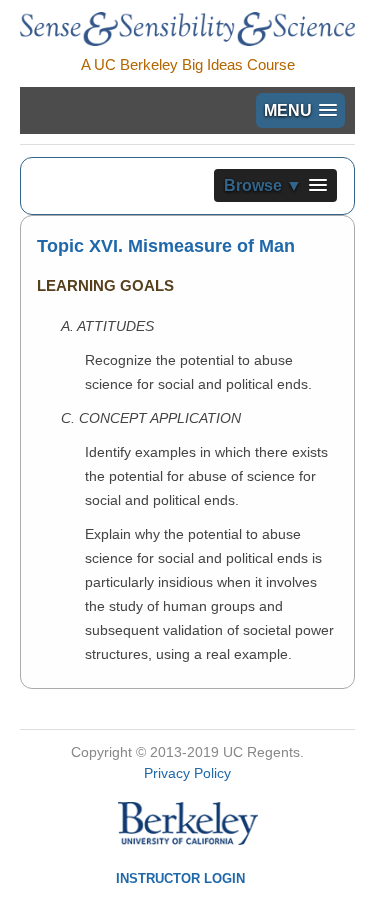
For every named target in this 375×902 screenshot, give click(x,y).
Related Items (260, 358)
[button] (300, 110)
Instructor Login (180, 878)
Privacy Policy (187, 773)
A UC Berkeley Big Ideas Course (188, 64)
